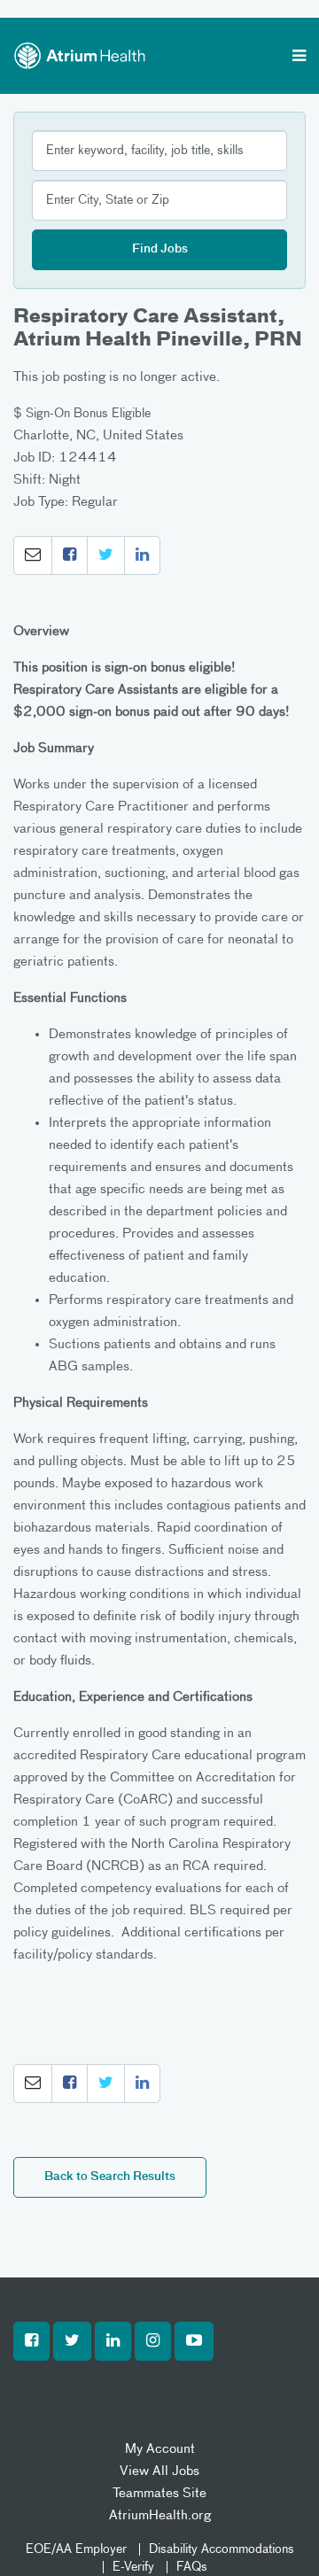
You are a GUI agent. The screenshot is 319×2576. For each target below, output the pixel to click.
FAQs (192, 2567)
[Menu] (299, 58)
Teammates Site (159, 2493)
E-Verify (133, 2567)
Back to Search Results (110, 2177)
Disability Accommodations (222, 2549)
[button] (33, 555)
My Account (160, 2449)
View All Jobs (159, 2471)
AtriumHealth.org (160, 2515)
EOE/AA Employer (76, 2549)
